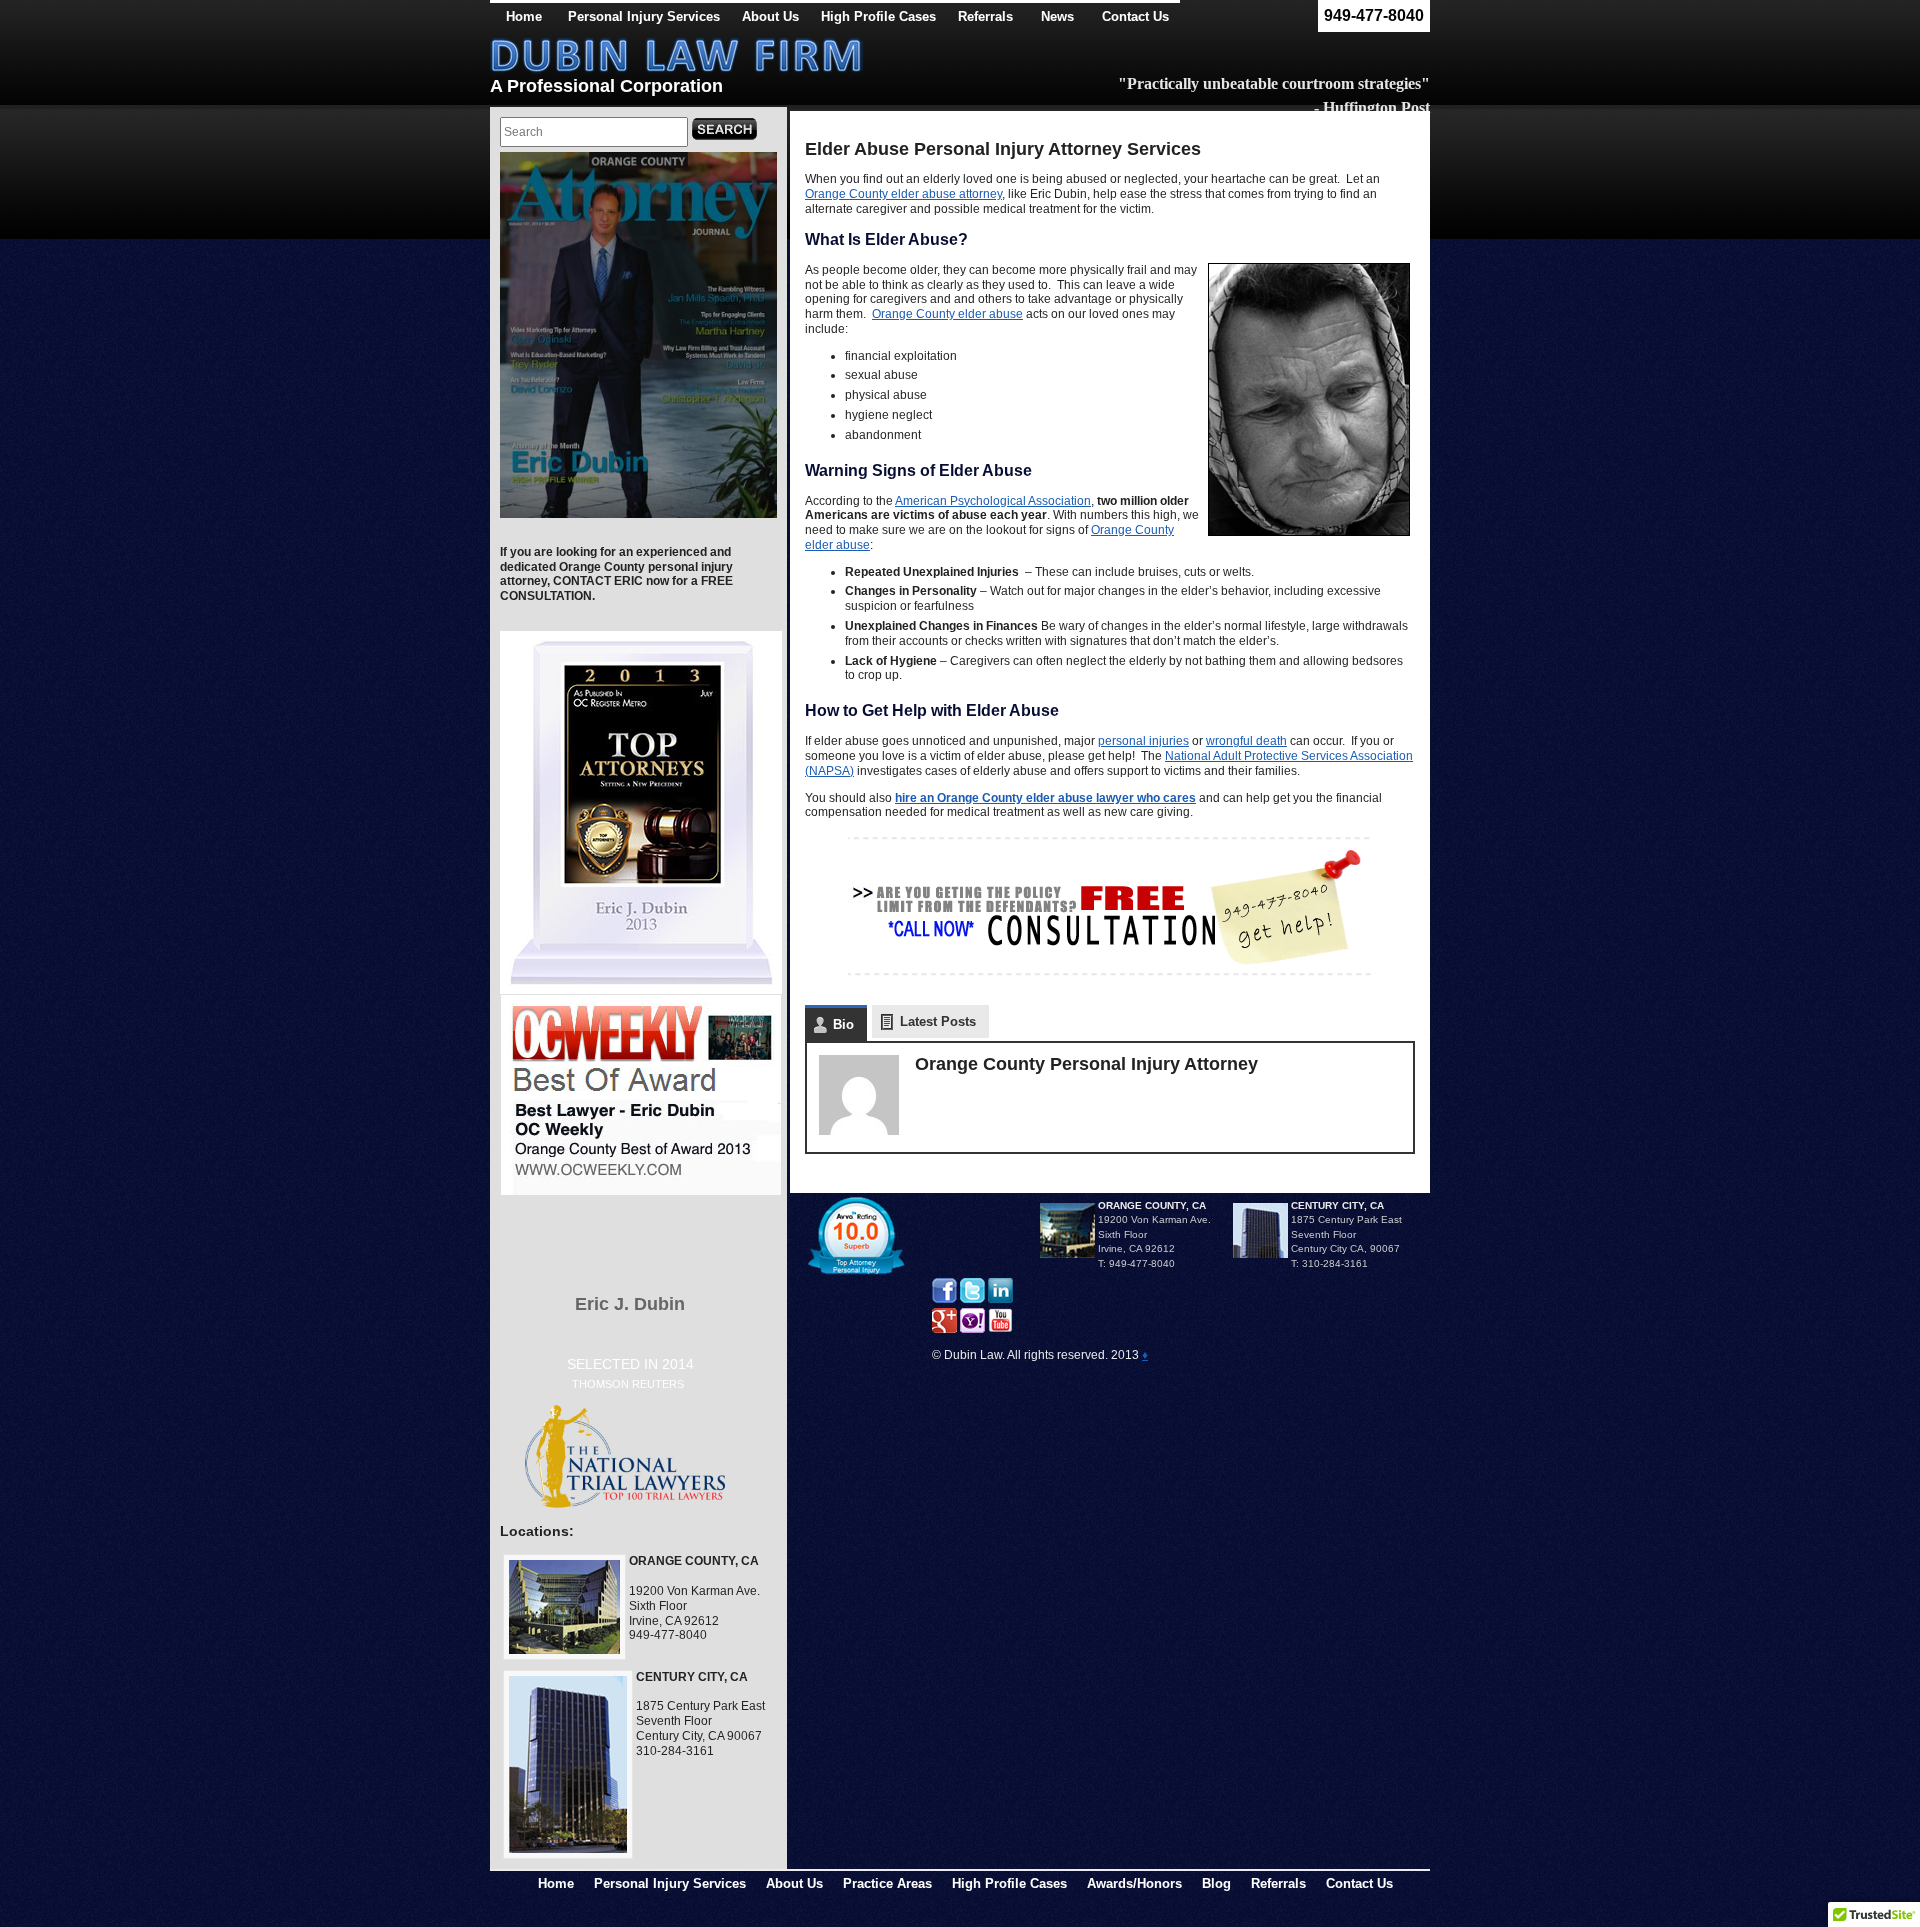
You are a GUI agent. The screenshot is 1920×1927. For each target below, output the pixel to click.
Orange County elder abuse (947, 314)
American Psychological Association (993, 501)
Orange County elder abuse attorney (903, 194)
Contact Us (1359, 1883)
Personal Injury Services (644, 16)
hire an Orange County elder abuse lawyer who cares (1045, 798)
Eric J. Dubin (630, 1304)
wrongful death (1246, 741)
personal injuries (1143, 741)
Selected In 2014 (630, 1372)
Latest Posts (938, 1021)
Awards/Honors (1134, 1883)
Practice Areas (887, 1883)
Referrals (1278, 1883)
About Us (770, 16)
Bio (843, 1024)
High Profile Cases (878, 16)
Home (524, 16)
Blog (1216, 1883)
